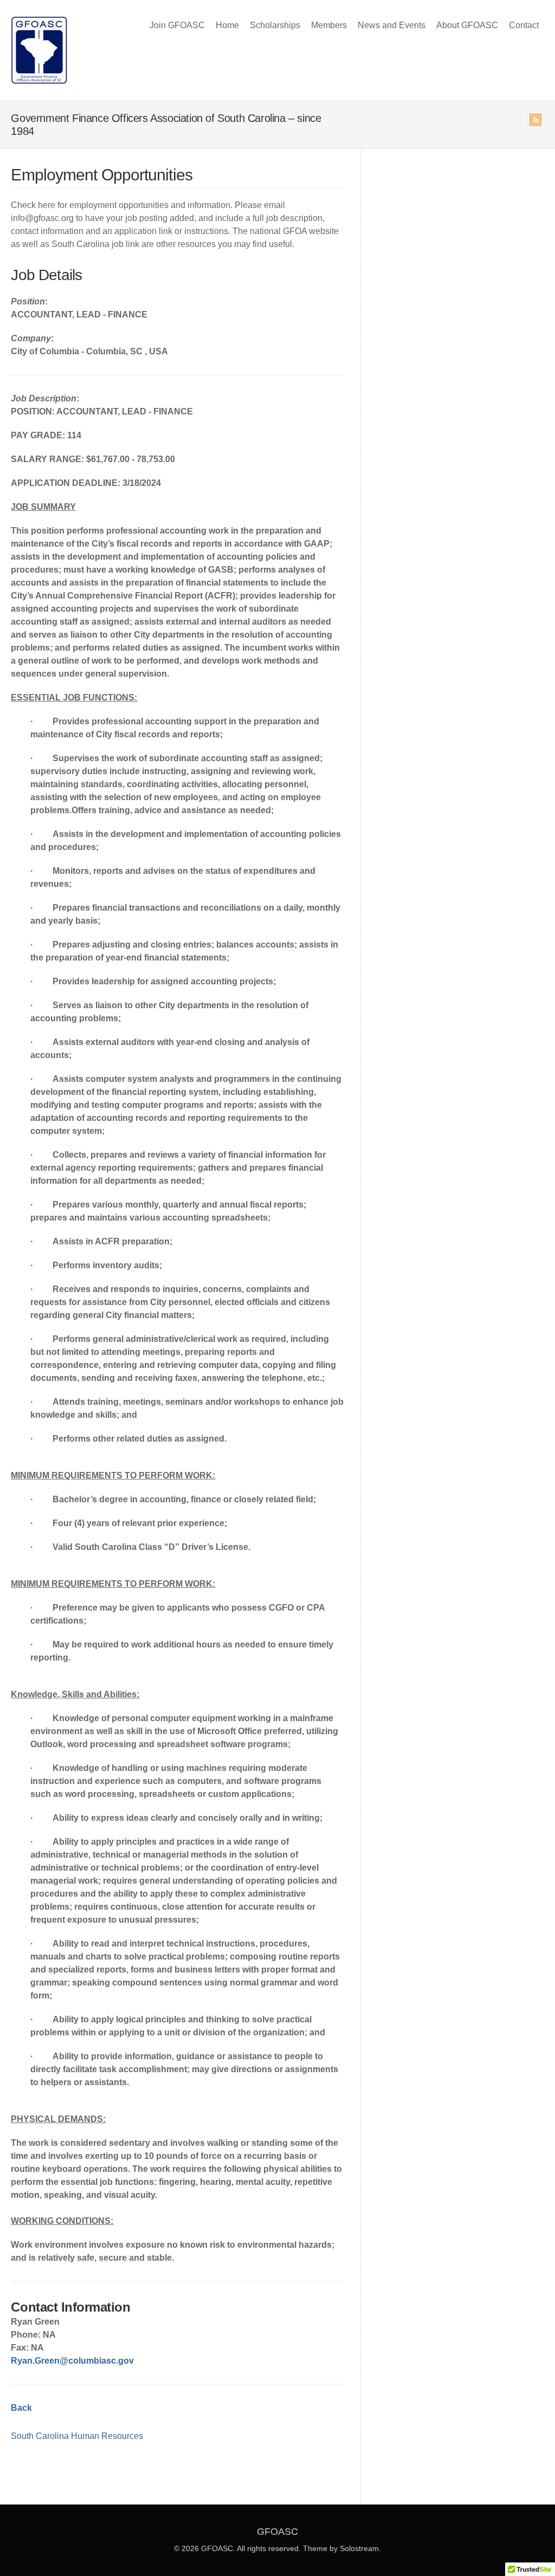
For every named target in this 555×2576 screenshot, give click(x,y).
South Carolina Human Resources (77, 2436)
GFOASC (277, 2532)
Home (227, 25)
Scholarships (275, 25)
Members (329, 25)
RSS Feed (535, 120)
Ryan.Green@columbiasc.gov (72, 2361)
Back (21, 2408)
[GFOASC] (39, 81)
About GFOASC (467, 25)
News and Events (392, 25)
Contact (524, 25)
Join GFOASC (177, 25)
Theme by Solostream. (342, 2548)
